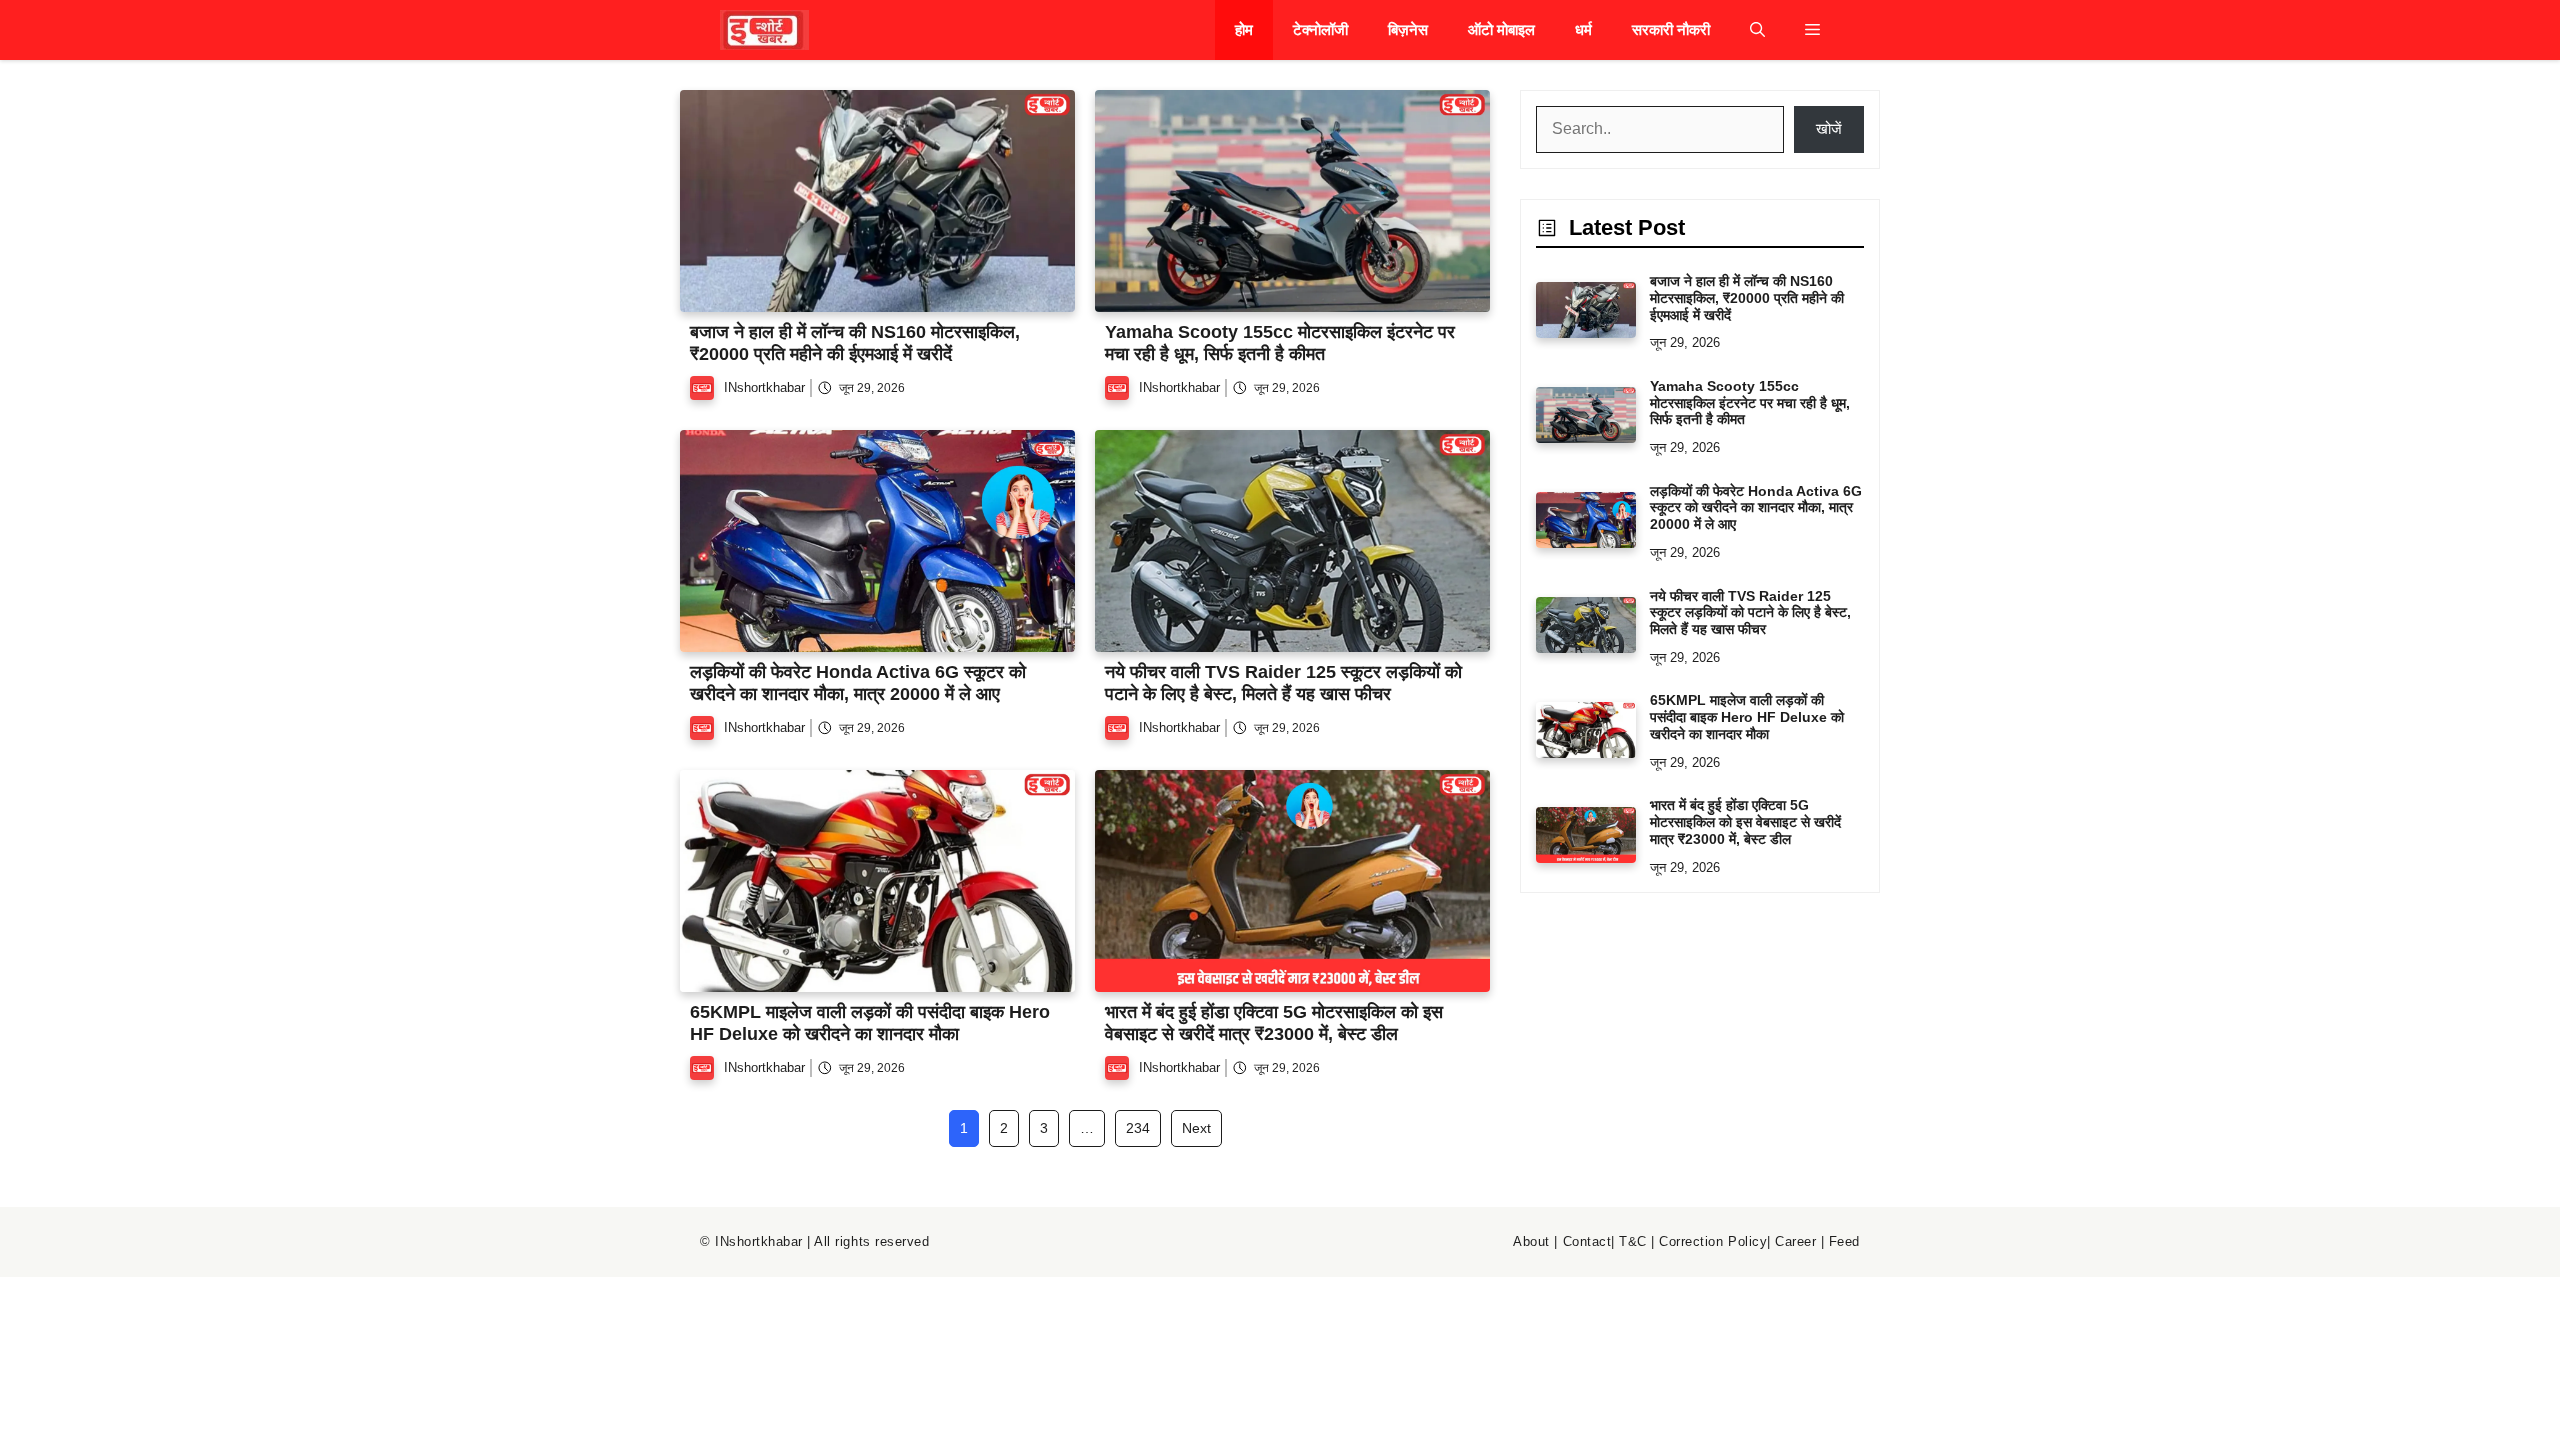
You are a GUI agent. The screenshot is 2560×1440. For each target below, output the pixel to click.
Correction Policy (1713, 1241)
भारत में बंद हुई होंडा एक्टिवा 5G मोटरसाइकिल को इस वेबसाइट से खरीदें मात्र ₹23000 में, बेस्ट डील (1274, 1023)
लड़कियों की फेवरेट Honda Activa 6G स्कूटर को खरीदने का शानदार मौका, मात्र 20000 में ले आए (858, 683)
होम (1244, 29)
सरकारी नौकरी (1671, 29)
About (1531, 1241)
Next (1196, 1128)
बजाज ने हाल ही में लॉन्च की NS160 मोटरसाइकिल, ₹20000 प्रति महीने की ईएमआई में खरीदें (855, 343)
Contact (1587, 1241)
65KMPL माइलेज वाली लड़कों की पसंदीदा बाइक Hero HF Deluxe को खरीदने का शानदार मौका (870, 1023)
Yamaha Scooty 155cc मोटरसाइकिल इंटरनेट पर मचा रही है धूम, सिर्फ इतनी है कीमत (1280, 343)
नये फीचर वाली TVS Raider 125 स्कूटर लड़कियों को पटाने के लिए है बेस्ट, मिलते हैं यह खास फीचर (1283, 683)
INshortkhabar (764, 387)
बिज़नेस (1408, 29)
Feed (1844, 1241)
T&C (1633, 1241)
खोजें (1829, 128)
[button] (1757, 30)
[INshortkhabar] (764, 30)
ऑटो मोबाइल (1501, 29)
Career (1795, 1241)
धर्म (1583, 29)
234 (1138, 1128)
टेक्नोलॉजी (1320, 29)
